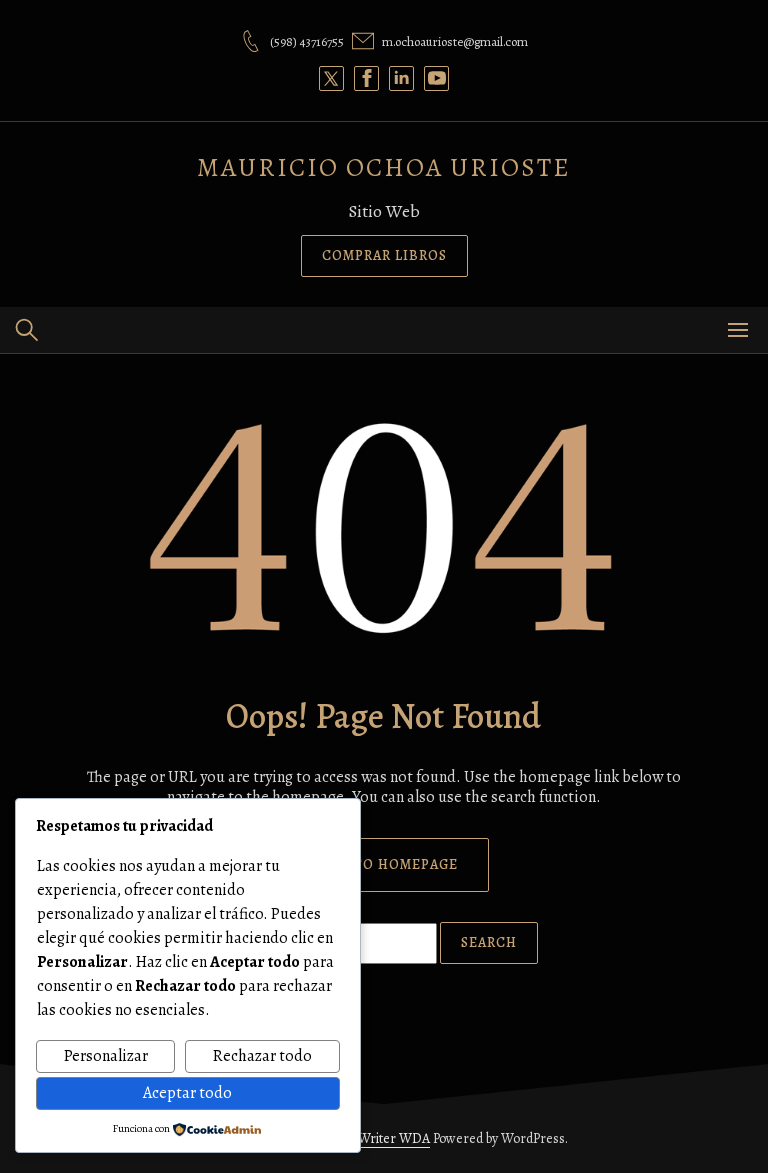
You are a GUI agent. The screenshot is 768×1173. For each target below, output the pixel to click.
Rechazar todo (262, 1056)
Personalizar (106, 1056)
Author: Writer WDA (371, 1138)
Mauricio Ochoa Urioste (384, 167)
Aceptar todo (187, 1093)
